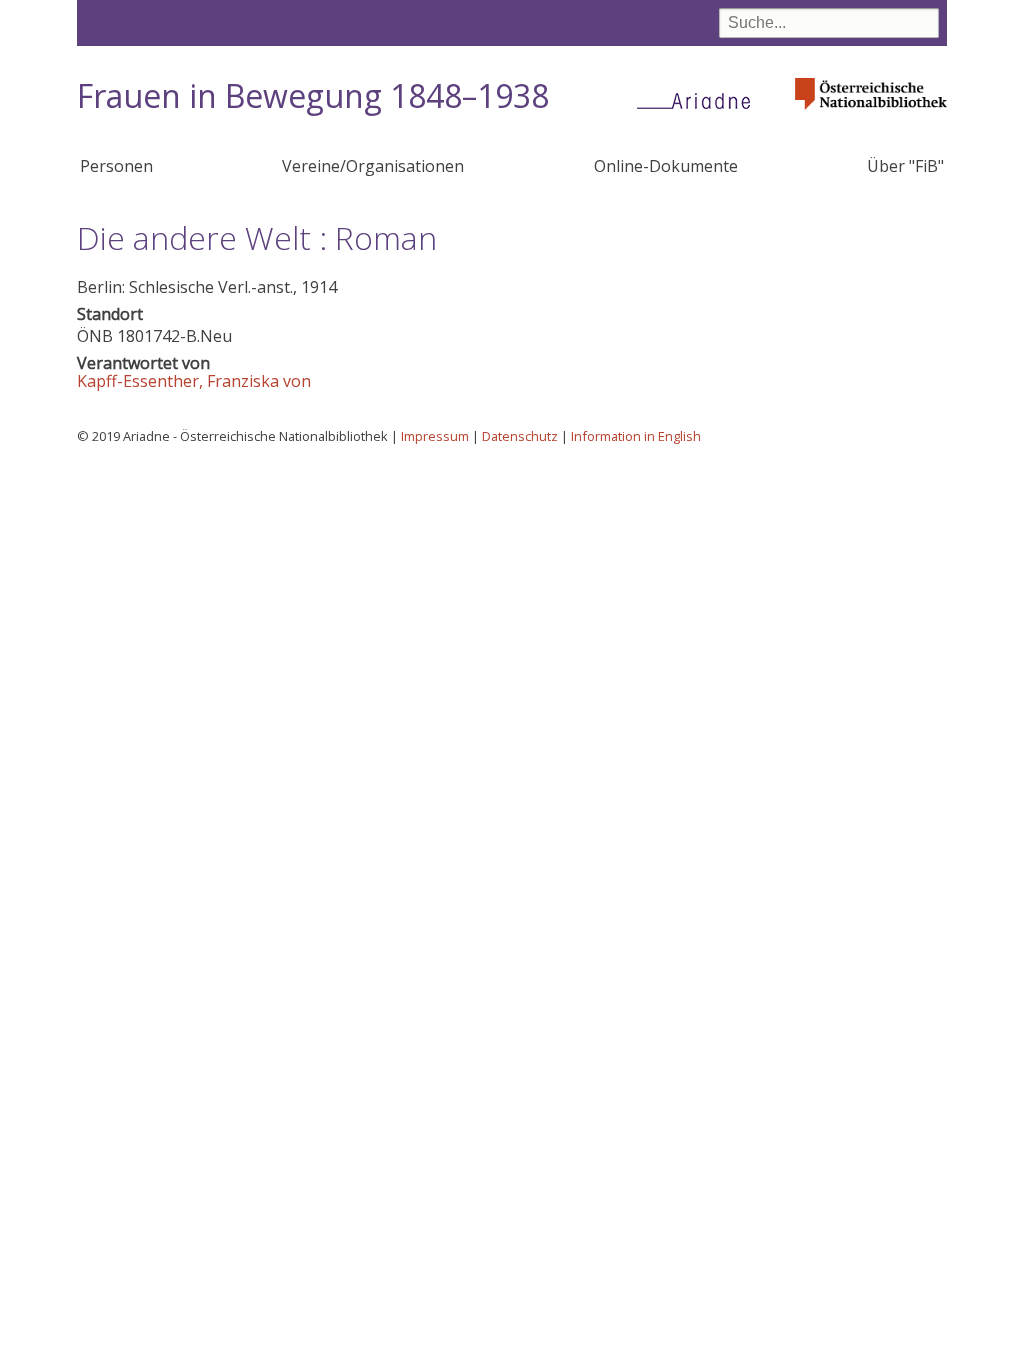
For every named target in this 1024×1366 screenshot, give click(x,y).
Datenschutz (520, 436)
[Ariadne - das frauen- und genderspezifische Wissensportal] (700, 100)
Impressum (435, 436)
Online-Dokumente (666, 166)
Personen (116, 166)
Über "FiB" (905, 166)
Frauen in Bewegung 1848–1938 (313, 95)
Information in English (636, 436)
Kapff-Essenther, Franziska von (194, 381)
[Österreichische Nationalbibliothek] (871, 115)
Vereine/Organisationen (373, 166)
